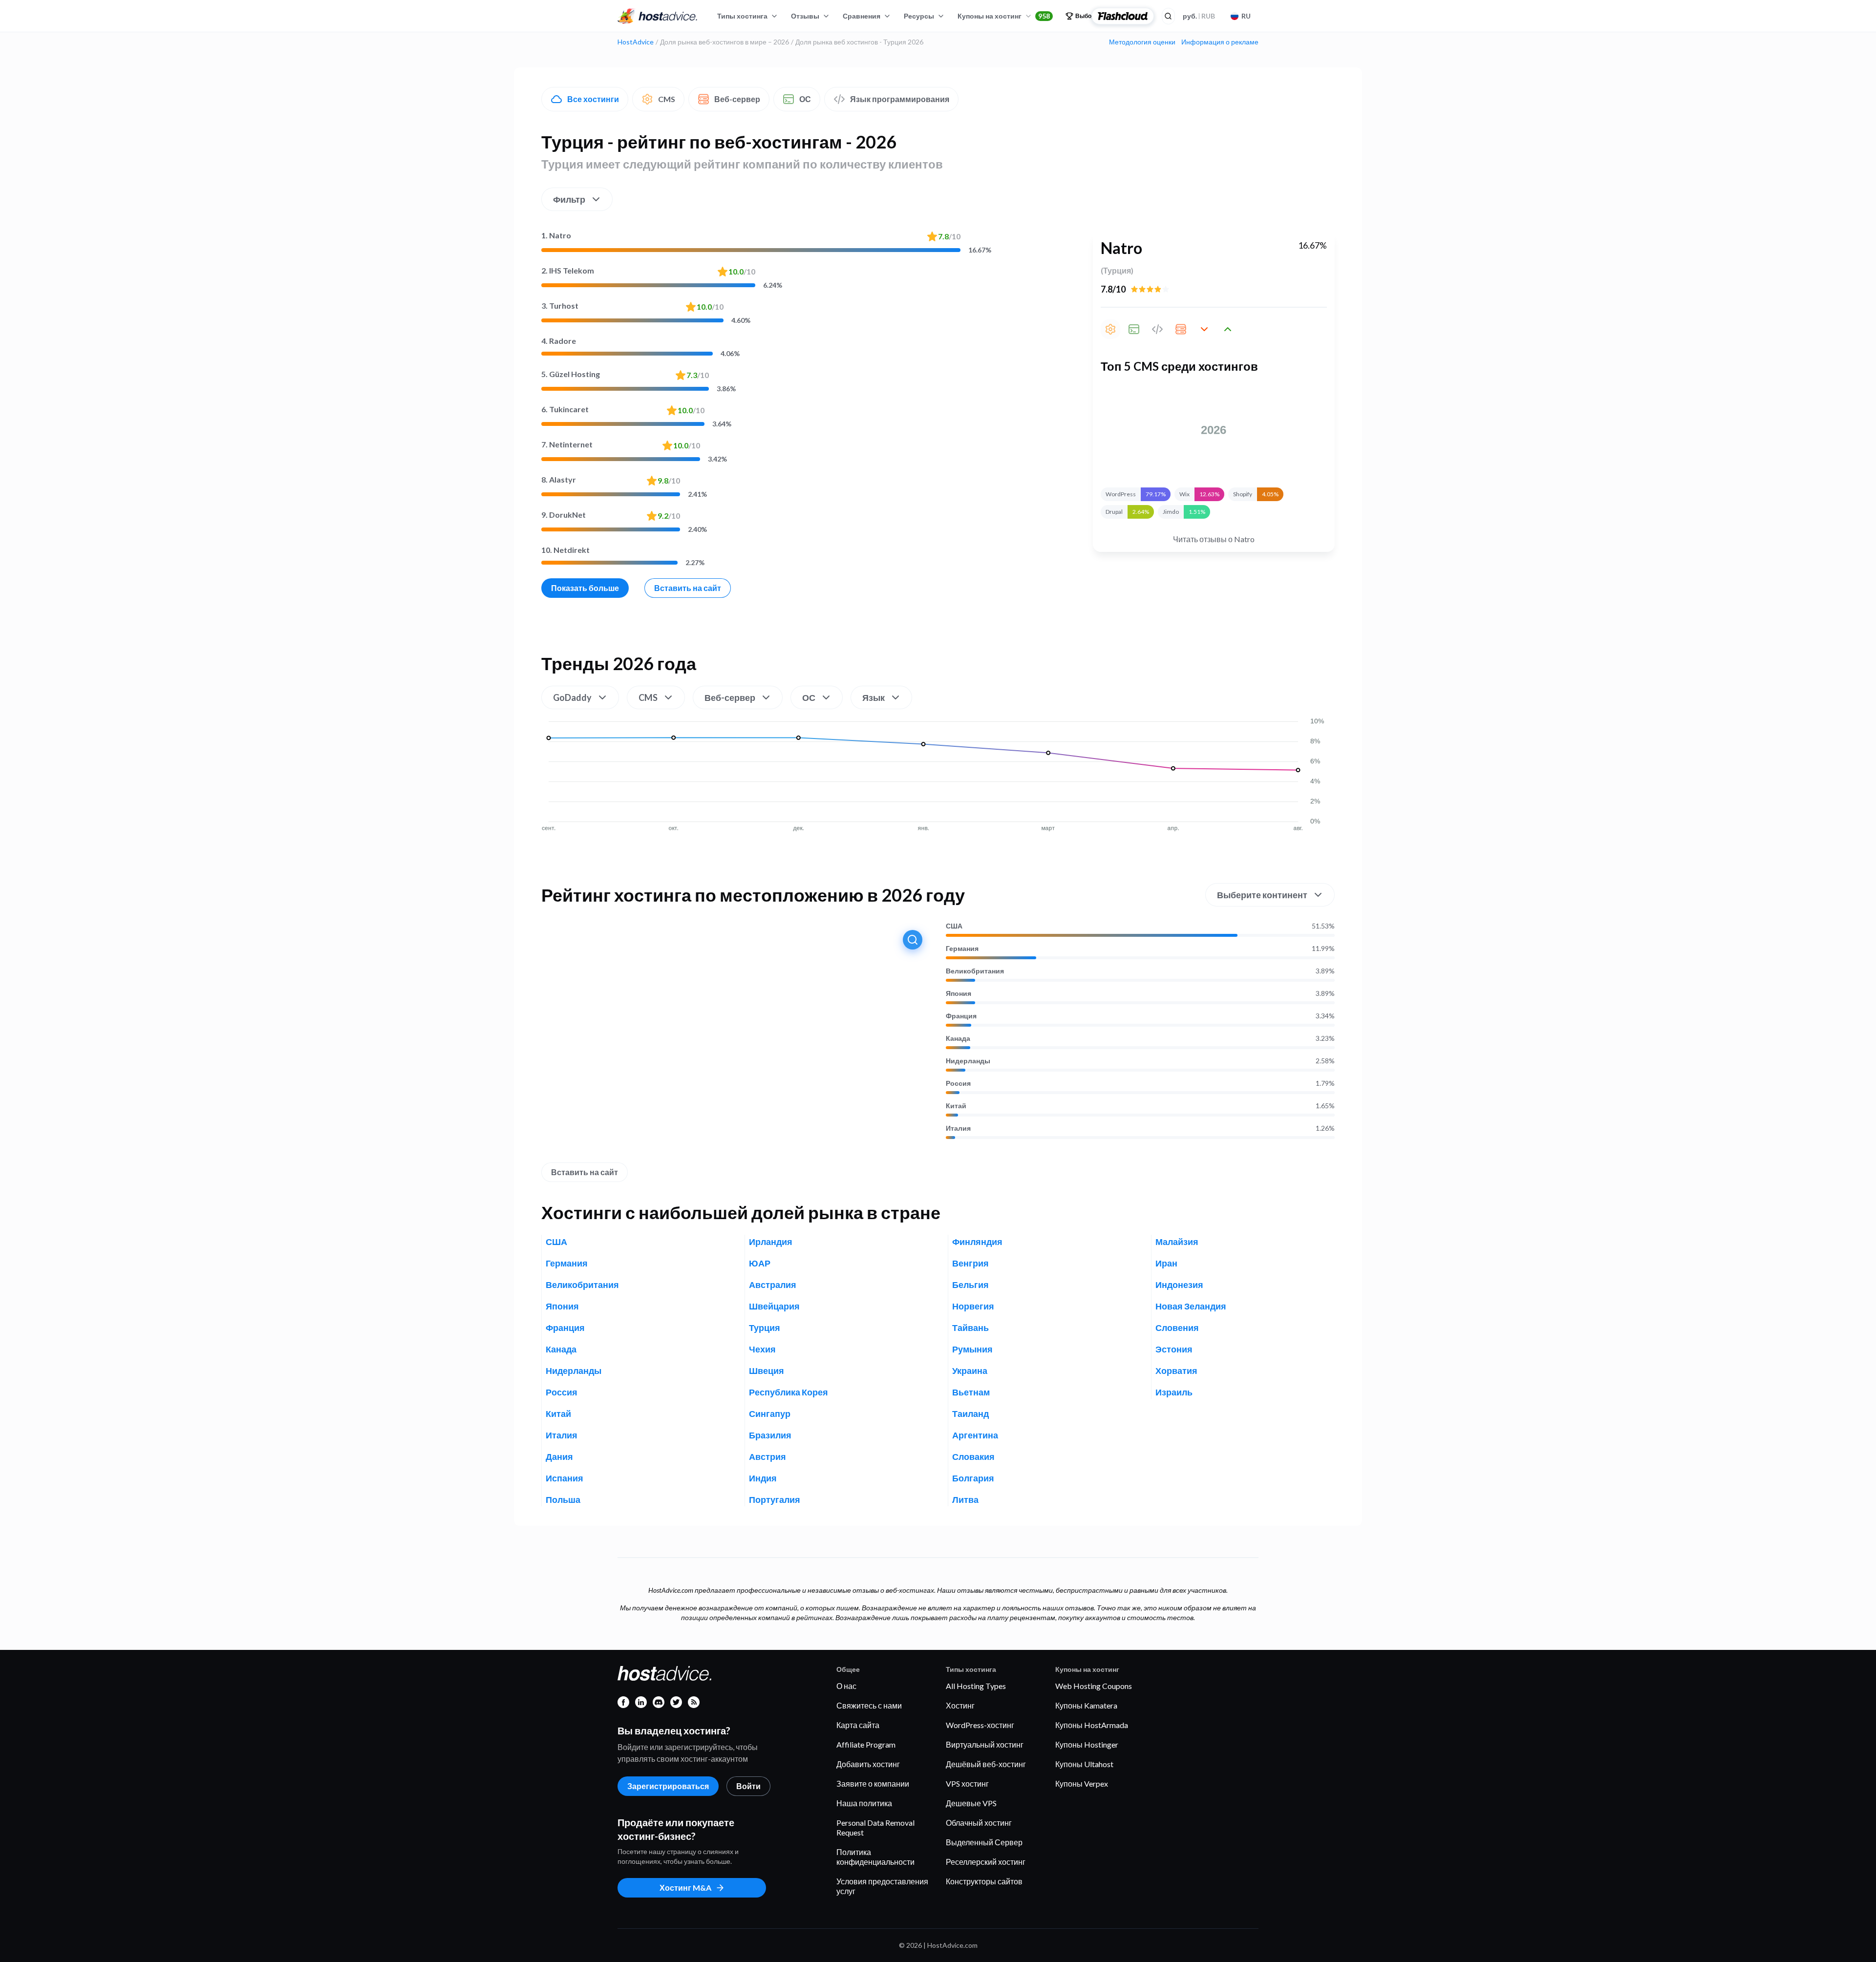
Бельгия (970, 1285)
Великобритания (975, 971)
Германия (962, 949)
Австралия (773, 1285)
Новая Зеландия (1191, 1306)
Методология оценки (1142, 42)
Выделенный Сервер (984, 1842)
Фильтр (569, 199)
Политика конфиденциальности (875, 1857)
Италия (958, 1128)
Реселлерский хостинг (986, 1862)
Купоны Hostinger (1087, 1744)
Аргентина (975, 1435)
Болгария (973, 1478)
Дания (559, 1456)
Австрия (767, 1456)
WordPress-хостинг (980, 1725)
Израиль (1174, 1392)
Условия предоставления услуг (882, 1886)
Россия (958, 1083)
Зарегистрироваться (668, 1786)
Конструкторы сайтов (984, 1881)
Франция (961, 1016)
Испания (565, 1478)
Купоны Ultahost (1084, 1764)
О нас (846, 1686)
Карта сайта (858, 1725)
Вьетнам (971, 1392)
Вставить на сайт (688, 588)
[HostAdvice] (658, 16)
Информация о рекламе (1220, 42)
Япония (959, 993)
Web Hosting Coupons (1094, 1686)
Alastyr (559, 479)
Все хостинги (593, 99)
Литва (965, 1499)
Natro (556, 235)
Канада (958, 1038)
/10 (949, 236)
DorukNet (564, 515)
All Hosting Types (976, 1686)
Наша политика (864, 1803)
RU (1246, 16)
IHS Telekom (568, 270)
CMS (667, 99)
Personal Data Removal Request (875, 1827)
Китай (956, 1106)
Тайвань (970, 1328)
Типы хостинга (742, 16)
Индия (763, 1478)
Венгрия (970, 1263)
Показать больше (585, 588)
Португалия (775, 1499)
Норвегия (973, 1306)
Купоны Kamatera (1086, 1705)
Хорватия (1176, 1371)
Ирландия (771, 1242)
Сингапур (770, 1413)
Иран (1166, 1263)
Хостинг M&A (685, 1888)
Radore (559, 341)
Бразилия (770, 1435)
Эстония (1174, 1349)
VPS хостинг (967, 1783)
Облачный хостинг (979, 1823)
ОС (805, 99)
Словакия (973, 1456)
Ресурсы (919, 16)
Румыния (972, 1349)
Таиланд (970, 1413)
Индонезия (1179, 1285)
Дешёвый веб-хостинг (986, 1764)
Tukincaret (565, 409)
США (954, 926)
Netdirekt (565, 550)
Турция (765, 1328)
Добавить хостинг (868, 1764)
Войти (748, 1786)
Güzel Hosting (571, 374)
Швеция (767, 1371)
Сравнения (862, 16)
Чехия (762, 1349)
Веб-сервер (737, 99)
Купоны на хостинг (1004, 16)
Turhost (560, 306)
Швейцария (774, 1306)
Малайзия (1177, 1242)
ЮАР (760, 1263)
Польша (563, 1499)
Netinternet (567, 444)
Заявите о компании (873, 1783)
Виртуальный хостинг (985, 1744)
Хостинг (960, 1705)
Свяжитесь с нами (869, 1705)
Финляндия (977, 1242)
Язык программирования (900, 99)
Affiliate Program (866, 1744)
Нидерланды (968, 1061)
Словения (1177, 1328)
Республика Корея (789, 1392)
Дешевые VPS (971, 1803)
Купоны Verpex (1082, 1783)
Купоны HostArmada (1092, 1725)
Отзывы (805, 16)
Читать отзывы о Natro (1214, 539)
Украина (970, 1371)
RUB (1199, 16)
